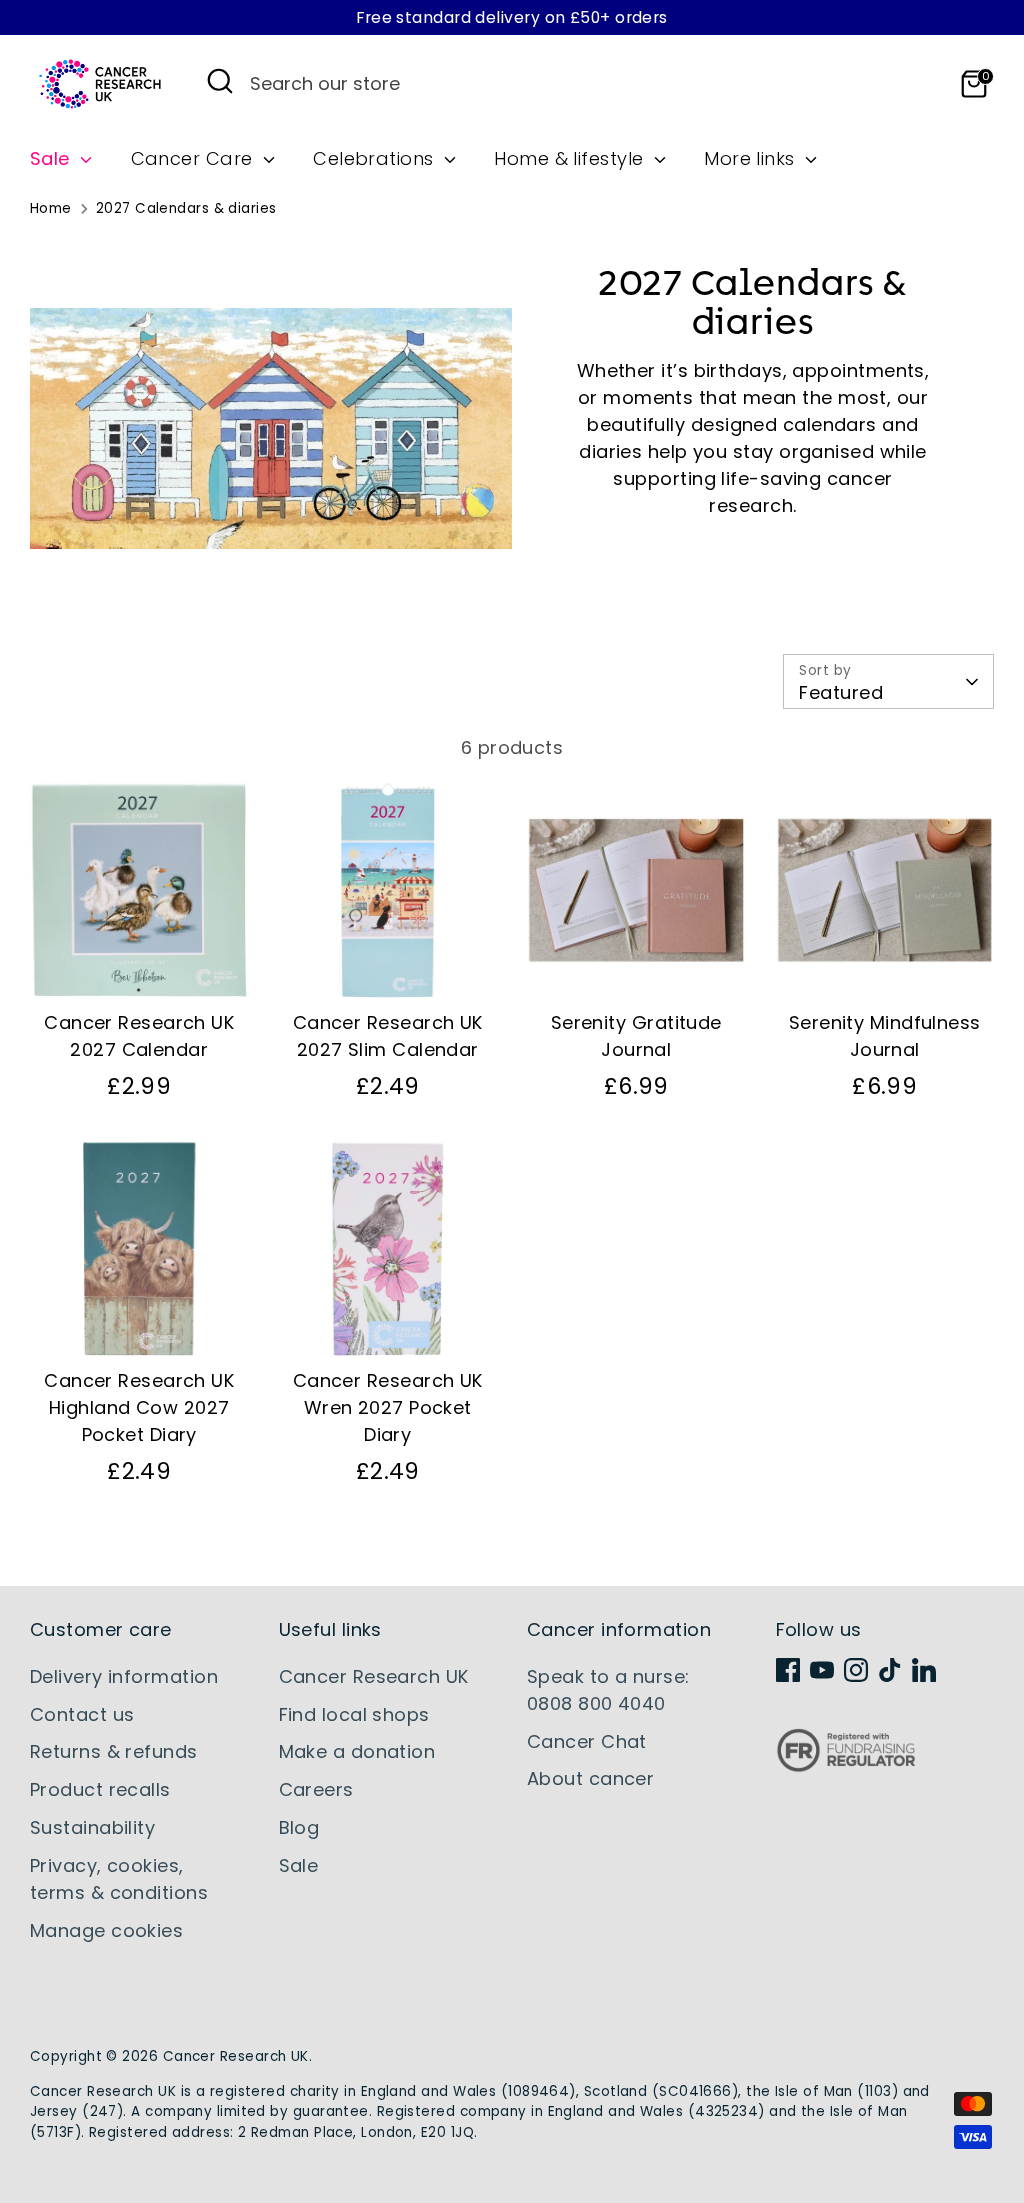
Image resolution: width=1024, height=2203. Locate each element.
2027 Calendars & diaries (186, 208)
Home (51, 208)
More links (752, 158)
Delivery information (124, 1676)
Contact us (82, 1714)
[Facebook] (788, 1670)
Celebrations (376, 158)
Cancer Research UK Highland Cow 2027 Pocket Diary (139, 1407)
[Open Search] (220, 81)
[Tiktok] (890, 1670)
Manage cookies (106, 1930)
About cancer (590, 1778)
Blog (299, 1827)
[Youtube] (822, 1670)
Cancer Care (194, 158)
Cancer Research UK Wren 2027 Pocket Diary (388, 1407)
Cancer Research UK (374, 1676)
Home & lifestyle (571, 158)
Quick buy (140, 964)
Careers (316, 1789)
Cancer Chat (587, 1741)
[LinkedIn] (924, 1670)
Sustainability (92, 1827)
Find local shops (354, 1714)
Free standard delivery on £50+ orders (512, 17)
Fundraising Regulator (846, 1765)
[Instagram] (856, 1670)
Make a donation (357, 1751)
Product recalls (100, 1789)
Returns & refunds (114, 1751)
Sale (52, 158)
